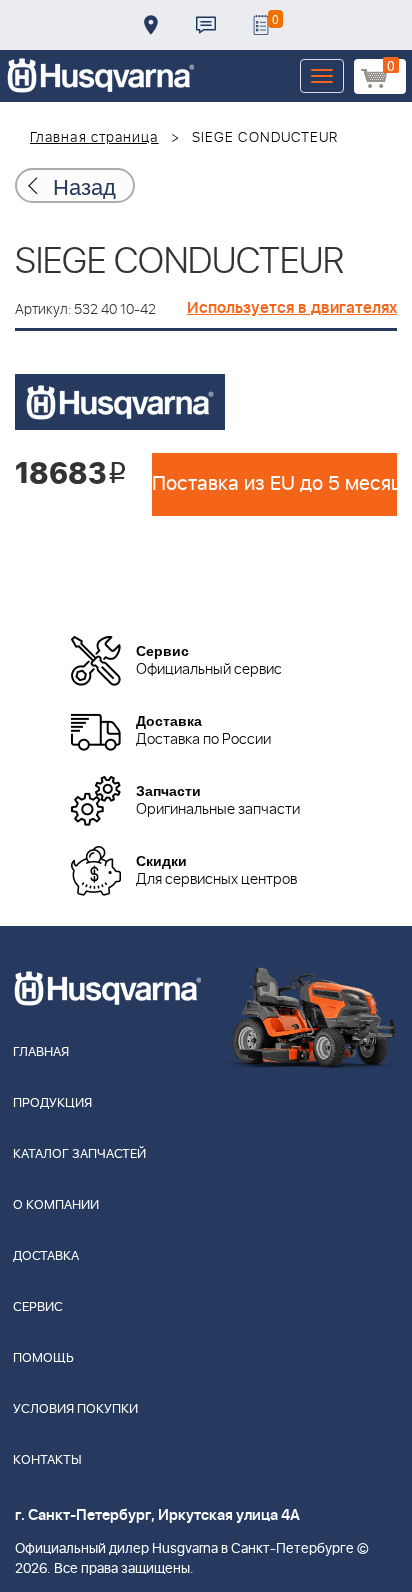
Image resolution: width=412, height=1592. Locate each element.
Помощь (43, 1358)
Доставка (151, 25)
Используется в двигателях (292, 308)
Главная (41, 1052)
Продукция (52, 1103)
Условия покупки (75, 1409)
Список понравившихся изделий (261, 25)
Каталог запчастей (79, 1154)
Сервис (38, 1307)
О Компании (56, 1205)
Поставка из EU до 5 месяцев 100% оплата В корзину (274, 484)
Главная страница (94, 138)
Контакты (206, 25)
